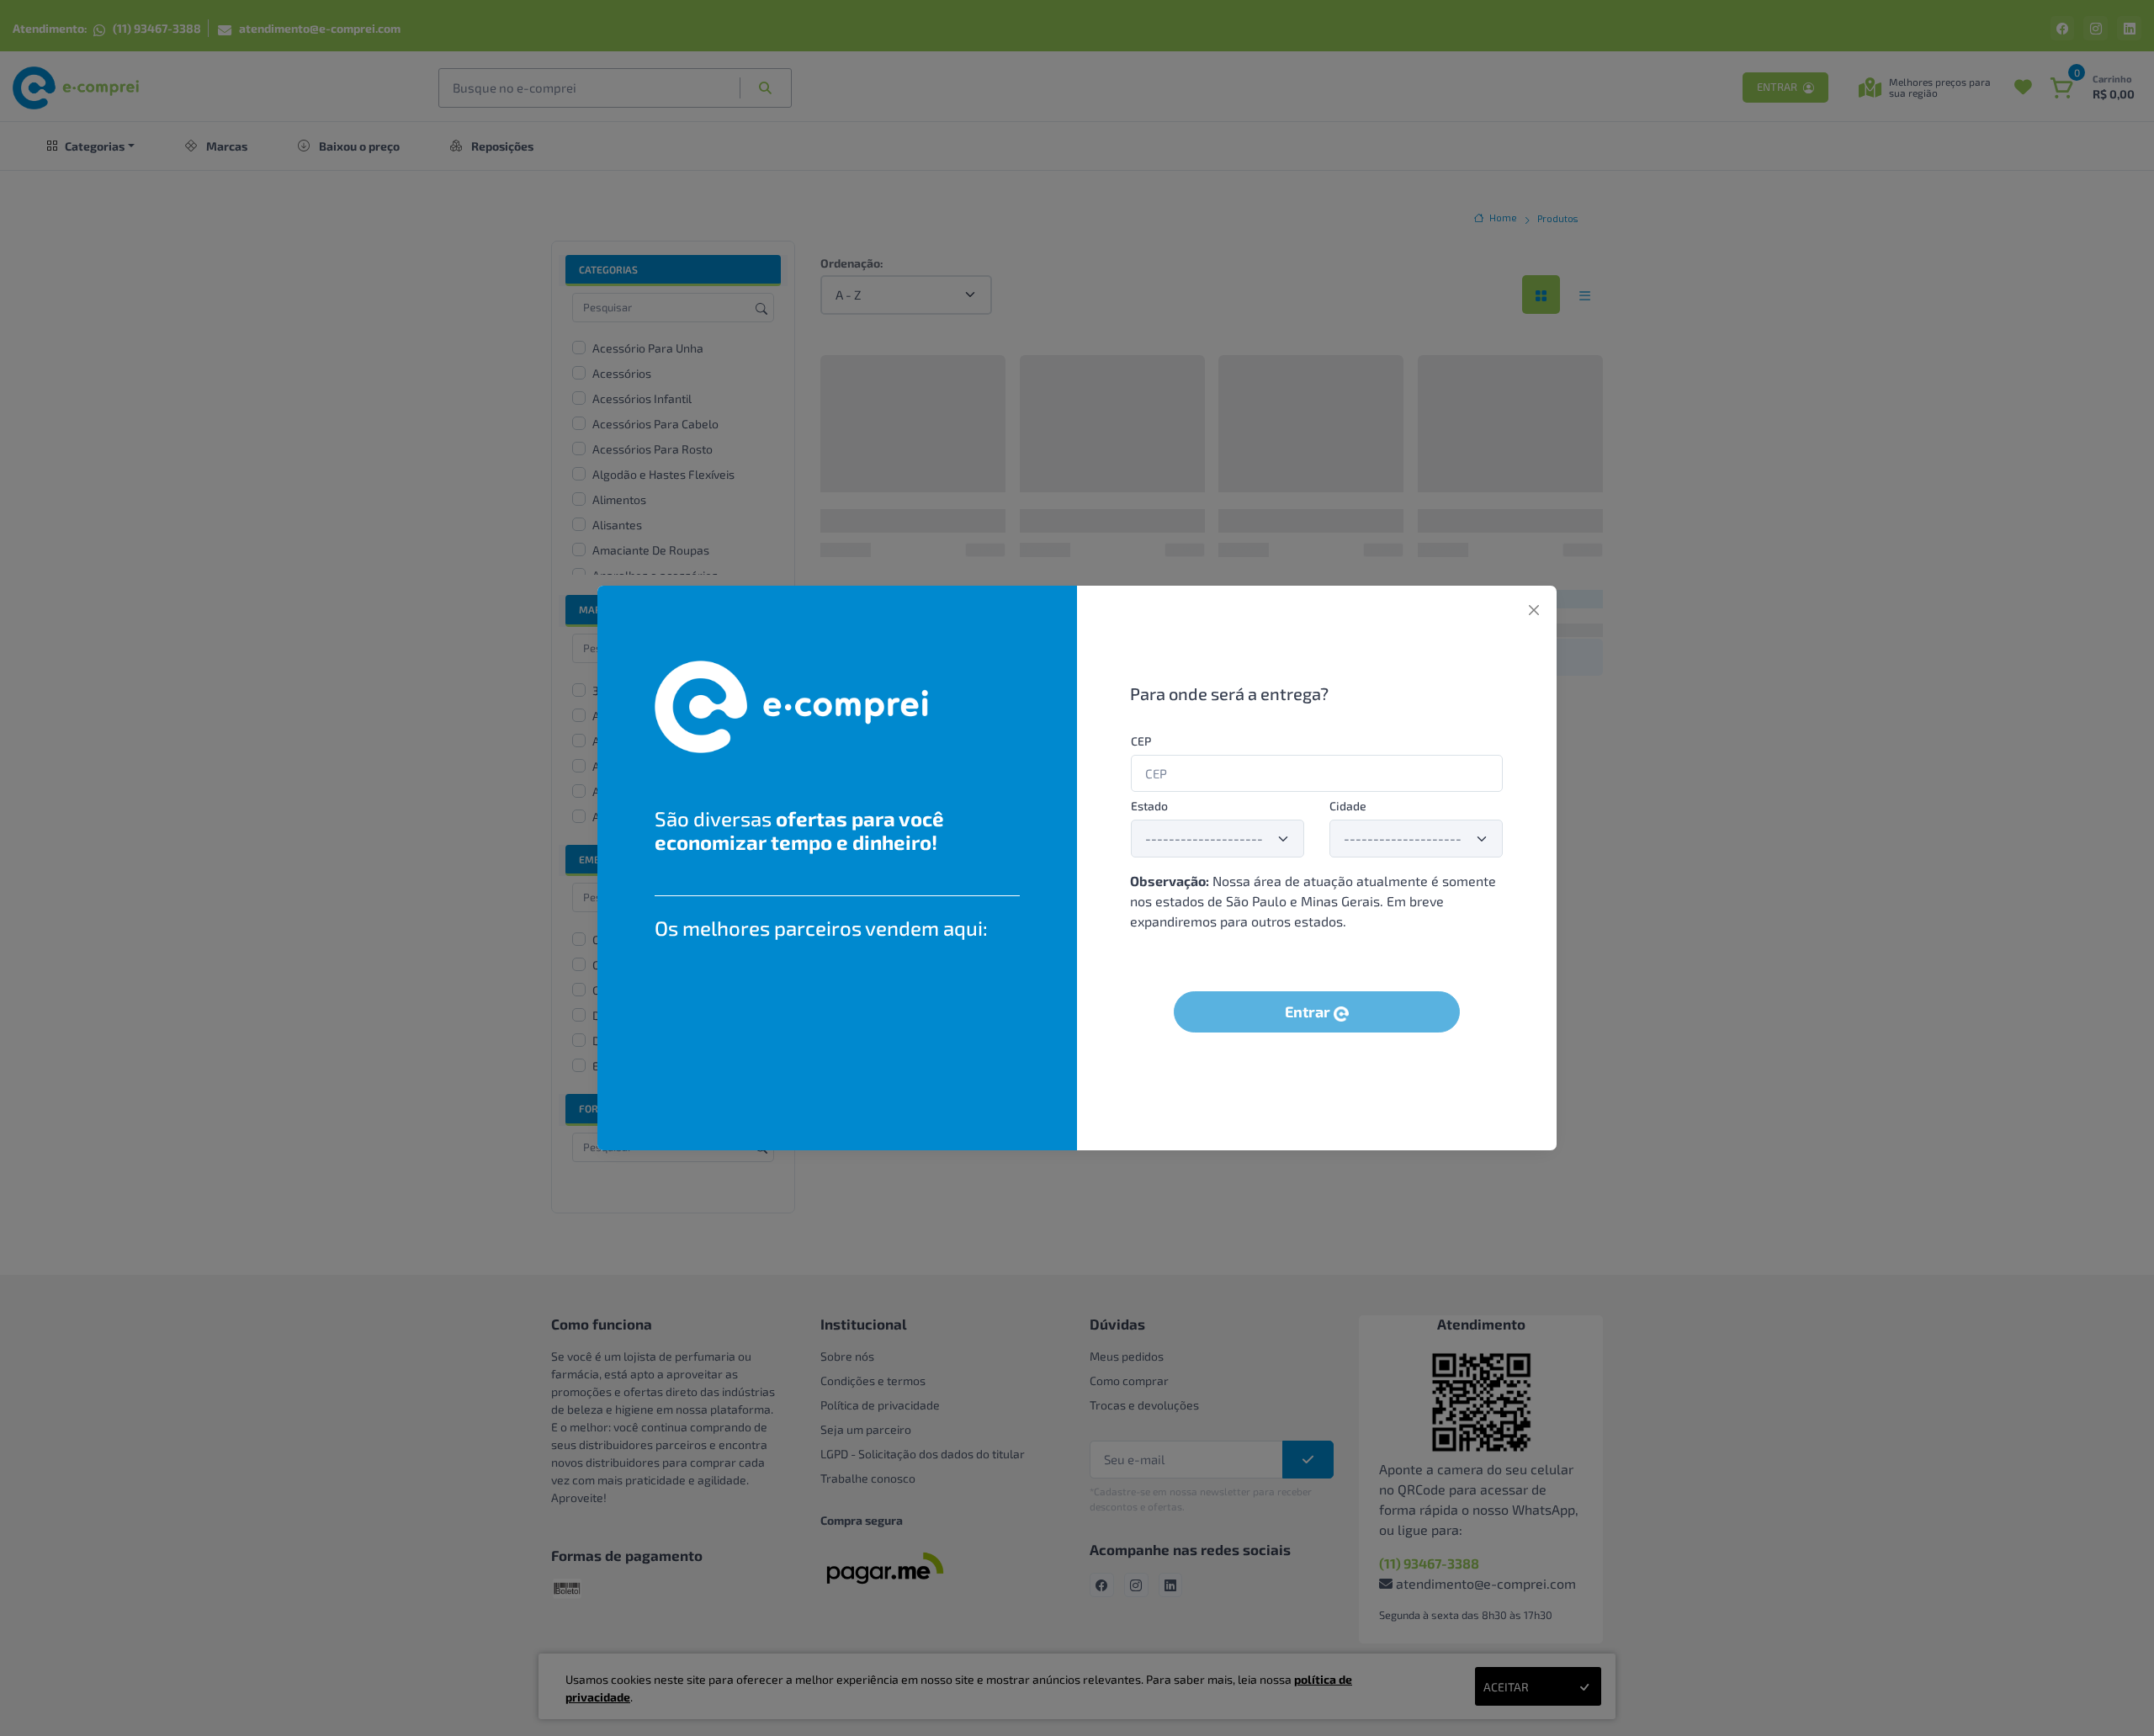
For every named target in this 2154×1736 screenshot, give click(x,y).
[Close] (1534, 610)
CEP (1141, 741)
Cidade (1348, 806)
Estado (1149, 806)
